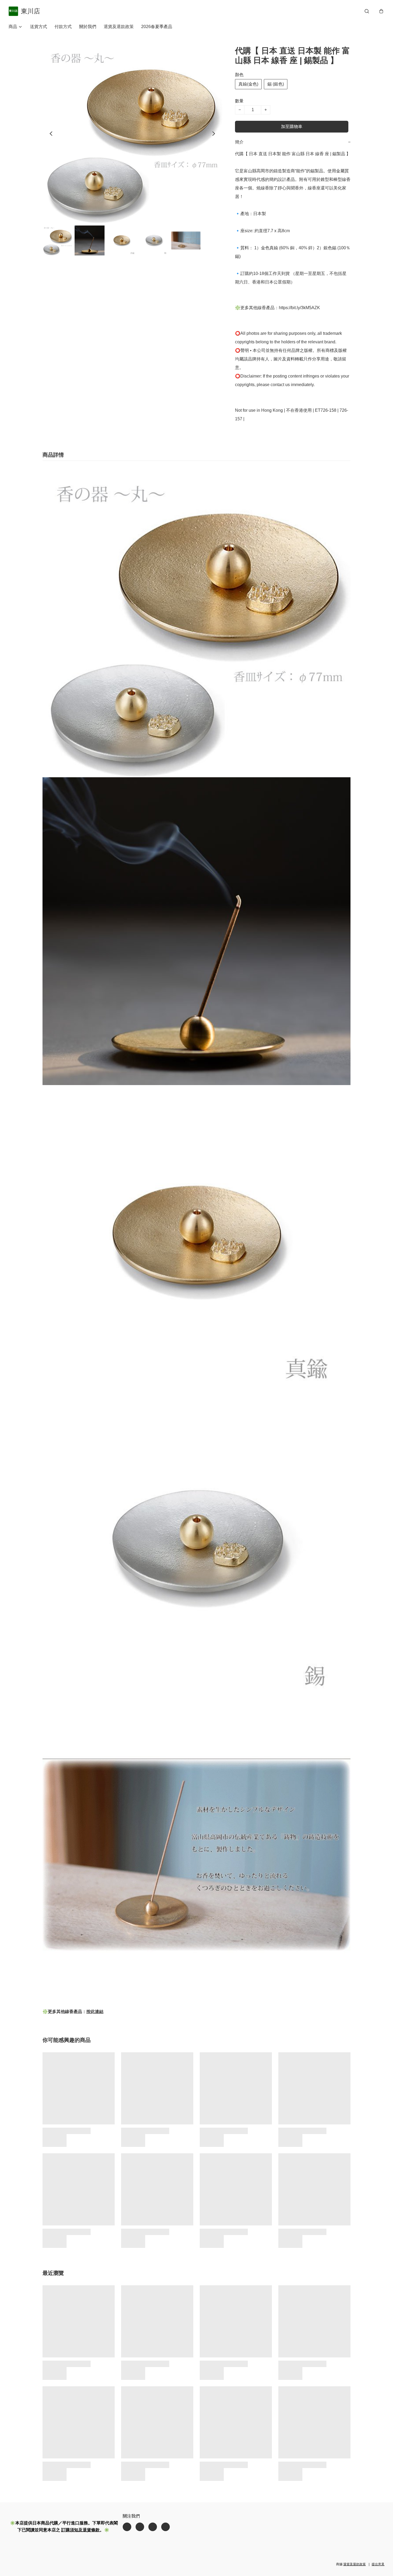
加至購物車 (292, 127)
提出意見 (378, 2564)
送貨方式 (38, 27)
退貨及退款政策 (119, 27)
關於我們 (88, 27)
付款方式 (63, 27)
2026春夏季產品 (157, 27)
